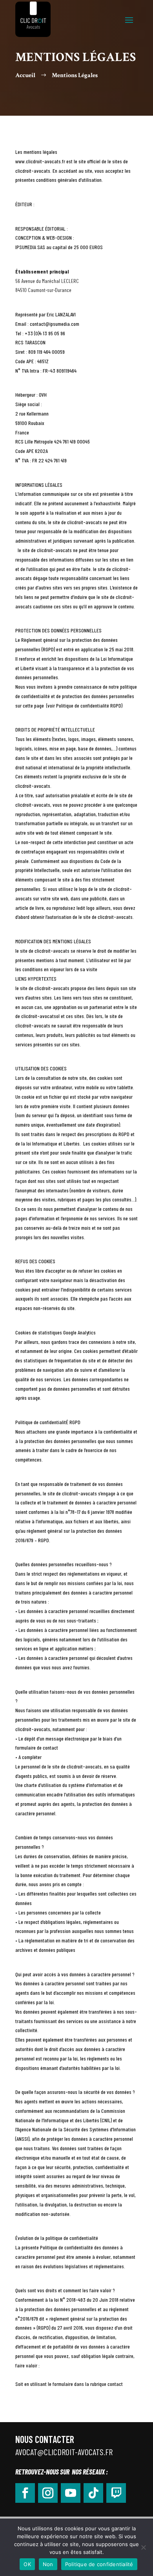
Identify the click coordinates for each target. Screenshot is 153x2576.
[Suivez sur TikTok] (93, 2493)
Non (48, 2564)
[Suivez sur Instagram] (48, 2493)
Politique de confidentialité (99, 2564)
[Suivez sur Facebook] (25, 2493)
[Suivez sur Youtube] (71, 2493)
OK (27, 2564)
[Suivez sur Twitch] (116, 2493)
